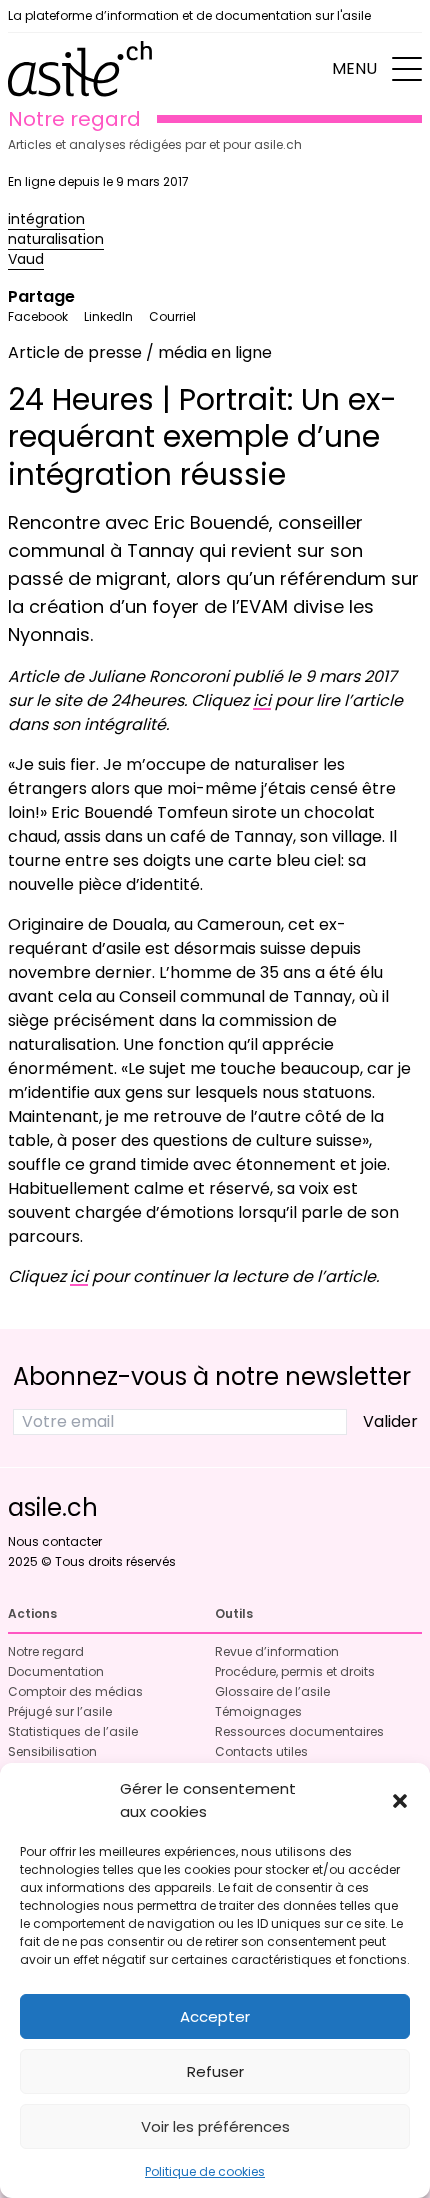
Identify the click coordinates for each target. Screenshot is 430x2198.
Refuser (215, 2071)
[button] (400, 1801)
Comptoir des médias (75, 1691)
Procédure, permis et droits (295, 1671)
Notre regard (46, 1651)
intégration (46, 219)
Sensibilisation (52, 1751)
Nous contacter (55, 1541)
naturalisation (56, 239)
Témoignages (258, 1711)
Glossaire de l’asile (272, 1691)
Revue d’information (277, 1651)
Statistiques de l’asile (73, 1731)
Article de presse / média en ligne (140, 352)
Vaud (26, 259)
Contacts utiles (261, 1751)
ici (262, 700)
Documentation (56, 1671)
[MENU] (407, 69)
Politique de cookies (205, 2171)
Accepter (215, 2016)
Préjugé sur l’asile (60, 1711)
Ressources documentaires (299, 1731)
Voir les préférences (215, 2126)
